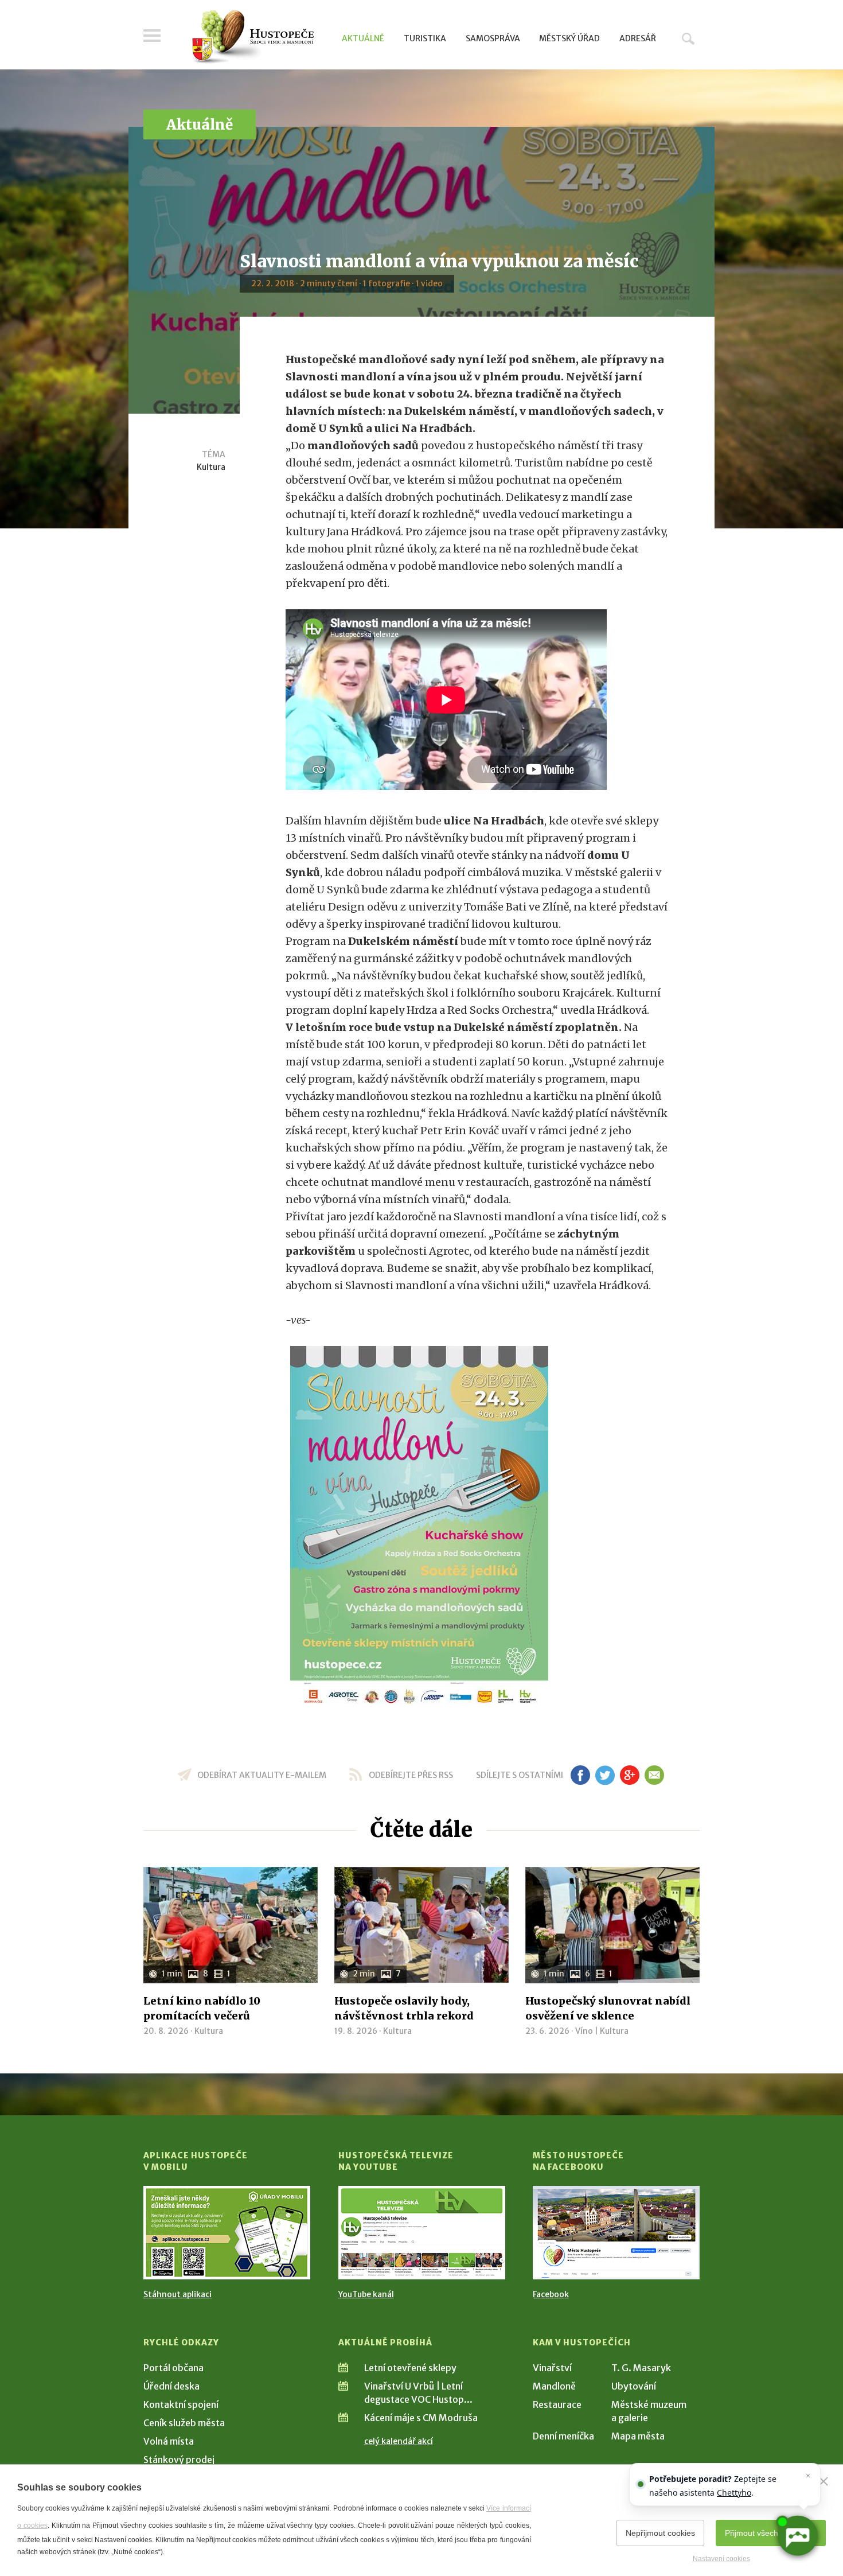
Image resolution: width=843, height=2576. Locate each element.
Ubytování (634, 2386)
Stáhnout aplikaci (177, 2294)
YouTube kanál (366, 2294)
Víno (584, 2031)
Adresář (638, 38)
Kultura (211, 467)
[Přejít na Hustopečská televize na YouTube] (422, 2233)
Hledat (688, 38)
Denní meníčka (563, 2436)
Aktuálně (363, 38)
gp (629, 1775)
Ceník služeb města (184, 2423)
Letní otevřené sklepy (410, 2368)
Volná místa (169, 2441)
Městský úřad (569, 38)
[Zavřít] (824, 2481)
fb (580, 1775)
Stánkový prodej (179, 2460)
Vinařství (552, 2368)
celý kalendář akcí (399, 2441)
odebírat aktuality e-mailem (262, 1775)
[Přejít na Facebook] (616, 2233)
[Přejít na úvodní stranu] (253, 37)
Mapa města (638, 2436)
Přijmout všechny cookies (771, 2533)
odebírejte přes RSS (411, 1775)
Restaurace (557, 2404)
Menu (152, 36)
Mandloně (554, 2386)
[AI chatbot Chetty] (797, 2536)
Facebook (551, 2294)
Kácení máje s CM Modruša (421, 2418)
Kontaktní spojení (181, 2404)
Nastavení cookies (721, 2559)
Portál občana (173, 2368)
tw (605, 1775)
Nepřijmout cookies (660, 2533)
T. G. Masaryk (641, 2368)
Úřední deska (171, 2386)
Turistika (425, 38)
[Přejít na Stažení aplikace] (227, 2233)
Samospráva (493, 38)
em (654, 1775)
